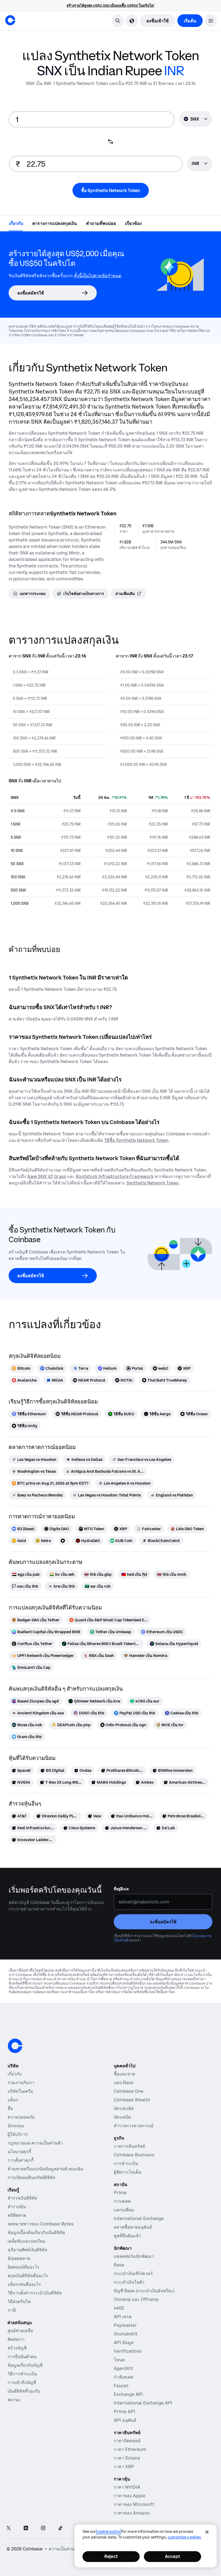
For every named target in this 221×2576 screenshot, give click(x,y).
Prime (120, 2193)
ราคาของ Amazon (132, 2513)
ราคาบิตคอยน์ (127, 2441)
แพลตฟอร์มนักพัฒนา (134, 2256)
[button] (211, 21)
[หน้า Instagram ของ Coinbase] (43, 2528)
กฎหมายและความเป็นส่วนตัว (35, 2143)
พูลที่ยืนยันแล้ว (127, 2236)
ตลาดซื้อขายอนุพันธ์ (133, 2227)
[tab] (16, 223)
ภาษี (12, 2310)
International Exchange (139, 2218)
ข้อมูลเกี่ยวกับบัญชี (25, 2365)
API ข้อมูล (124, 2342)
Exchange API (128, 2394)
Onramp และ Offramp (136, 2299)
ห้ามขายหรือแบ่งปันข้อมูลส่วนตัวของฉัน (45, 2169)
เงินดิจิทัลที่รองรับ (24, 2391)
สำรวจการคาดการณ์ (134, 2126)
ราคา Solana (127, 2458)
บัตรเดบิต (122, 2117)
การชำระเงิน (126, 2163)
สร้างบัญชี (17, 2348)
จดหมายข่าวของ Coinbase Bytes (41, 2224)
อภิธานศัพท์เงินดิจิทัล (27, 2250)
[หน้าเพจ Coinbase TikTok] (60, 2528)
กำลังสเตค (124, 2377)
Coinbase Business (134, 2155)
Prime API (124, 2411)
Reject (111, 2556)
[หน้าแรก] (10, 20)
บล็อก (13, 2100)
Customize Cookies (184, 2537)
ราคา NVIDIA (127, 2487)
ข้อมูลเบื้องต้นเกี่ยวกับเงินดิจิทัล (36, 2232)
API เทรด (123, 2317)
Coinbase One (129, 2091)
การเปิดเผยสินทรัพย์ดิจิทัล (31, 2177)
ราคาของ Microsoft (134, 2504)
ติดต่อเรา (16, 2339)
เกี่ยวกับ (15, 2074)
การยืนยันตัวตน (22, 2356)
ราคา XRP (124, 2467)
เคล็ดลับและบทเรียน (26, 2241)
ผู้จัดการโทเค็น (128, 2172)
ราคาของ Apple (130, 2496)
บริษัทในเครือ (20, 2091)
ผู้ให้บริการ (18, 2134)
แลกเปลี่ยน (124, 2210)
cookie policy (109, 2532)
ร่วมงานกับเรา (21, 2082)
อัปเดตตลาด (19, 2258)
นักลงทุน (16, 2126)
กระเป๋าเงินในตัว (129, 2282)
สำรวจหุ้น (17, 2207)
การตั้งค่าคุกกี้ (21, 2160)
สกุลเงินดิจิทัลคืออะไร (28, 2276)
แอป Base (124, 2082)
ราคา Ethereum (130, 2449)
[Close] (207, 2532)
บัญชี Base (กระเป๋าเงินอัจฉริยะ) (144, 2291)
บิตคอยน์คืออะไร (23, 2267)
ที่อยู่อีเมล (121, 1889)
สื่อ (10, 2108)
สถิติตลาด (17, 2215)
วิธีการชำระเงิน (22, 2374)
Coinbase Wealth (132, 2100)
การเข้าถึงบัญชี (22, 2382)
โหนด (119, 2360)
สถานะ (14, 2400)
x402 (119, 2308)
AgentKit (123, 2368)
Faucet (121, 2386)
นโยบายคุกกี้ (19, 2152)
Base (119, 2265)
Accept (172, 2556)
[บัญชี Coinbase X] (9, 2528)
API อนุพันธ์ (125, 2420)
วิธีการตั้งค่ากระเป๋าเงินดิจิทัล (35, 2293)
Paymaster (125, 2325)
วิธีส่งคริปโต (19, 2301)
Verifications (128, 2351)
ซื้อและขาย (124, 2074)
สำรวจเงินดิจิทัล (22, 2198)
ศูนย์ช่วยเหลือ (20, 2331)
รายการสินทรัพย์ (129, 2146)
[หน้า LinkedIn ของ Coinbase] (26, 2528)
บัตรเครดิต (124, 2108)
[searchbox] (200, 164)
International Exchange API (143, 2403)
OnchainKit (126, 2334)
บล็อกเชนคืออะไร (24, 2284)
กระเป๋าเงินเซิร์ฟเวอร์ (133, 2273)
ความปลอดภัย (21, 2117)
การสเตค (122, 2201)
